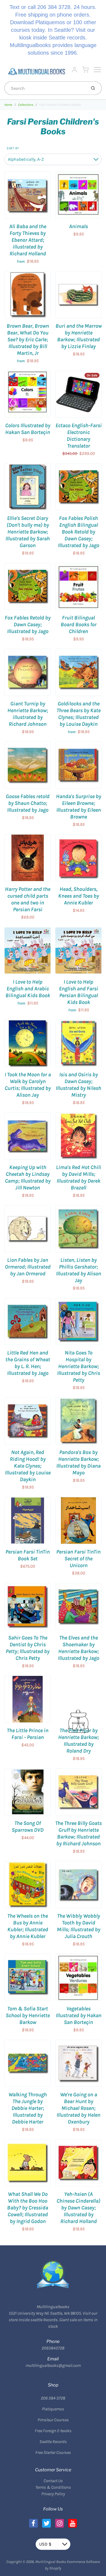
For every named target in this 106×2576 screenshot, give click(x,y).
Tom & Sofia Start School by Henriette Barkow (28, 2015)
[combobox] (45, 88)
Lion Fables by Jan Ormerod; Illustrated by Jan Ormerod (28, 1267)
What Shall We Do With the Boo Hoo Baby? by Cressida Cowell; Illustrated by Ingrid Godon (28, 2208)
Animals (78, 226)
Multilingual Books (51, 2562)
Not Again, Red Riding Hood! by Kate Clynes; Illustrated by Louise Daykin (28, 1466)
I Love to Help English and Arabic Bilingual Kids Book (28, 989)
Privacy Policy (53, 2494)
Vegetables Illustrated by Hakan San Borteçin (79, 2015)
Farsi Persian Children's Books (60, 105)
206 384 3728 (53, 2398)
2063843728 (53, 2348)
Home (8, 105)
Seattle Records (53, 2442)
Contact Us (53, 2481)
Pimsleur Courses (53, 2420)
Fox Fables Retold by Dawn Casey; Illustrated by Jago (28, 624)
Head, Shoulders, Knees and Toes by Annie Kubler (79, 896)
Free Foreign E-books (53, 2431)
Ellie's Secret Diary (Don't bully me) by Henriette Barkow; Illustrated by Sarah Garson (28, 532)
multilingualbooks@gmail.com (53, 2365)
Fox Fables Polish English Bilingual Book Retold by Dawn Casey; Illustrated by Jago (79, 532)
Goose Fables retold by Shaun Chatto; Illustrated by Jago (28, 803)
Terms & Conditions (53, 2487)
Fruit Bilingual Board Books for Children (79, 624)
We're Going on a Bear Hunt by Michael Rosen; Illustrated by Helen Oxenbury (78, 2108)
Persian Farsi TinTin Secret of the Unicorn (78, 1559)
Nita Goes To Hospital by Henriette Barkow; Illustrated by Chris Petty (79, 1366)
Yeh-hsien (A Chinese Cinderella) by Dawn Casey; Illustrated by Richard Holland (78, 2208)
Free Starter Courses (53, 2452)
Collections (26, 105)
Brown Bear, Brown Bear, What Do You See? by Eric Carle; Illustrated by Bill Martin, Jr (28, 340)
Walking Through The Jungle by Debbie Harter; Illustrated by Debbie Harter (28, 2108)
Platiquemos (53, 2409)
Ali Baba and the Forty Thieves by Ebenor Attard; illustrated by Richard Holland (28, 240)
